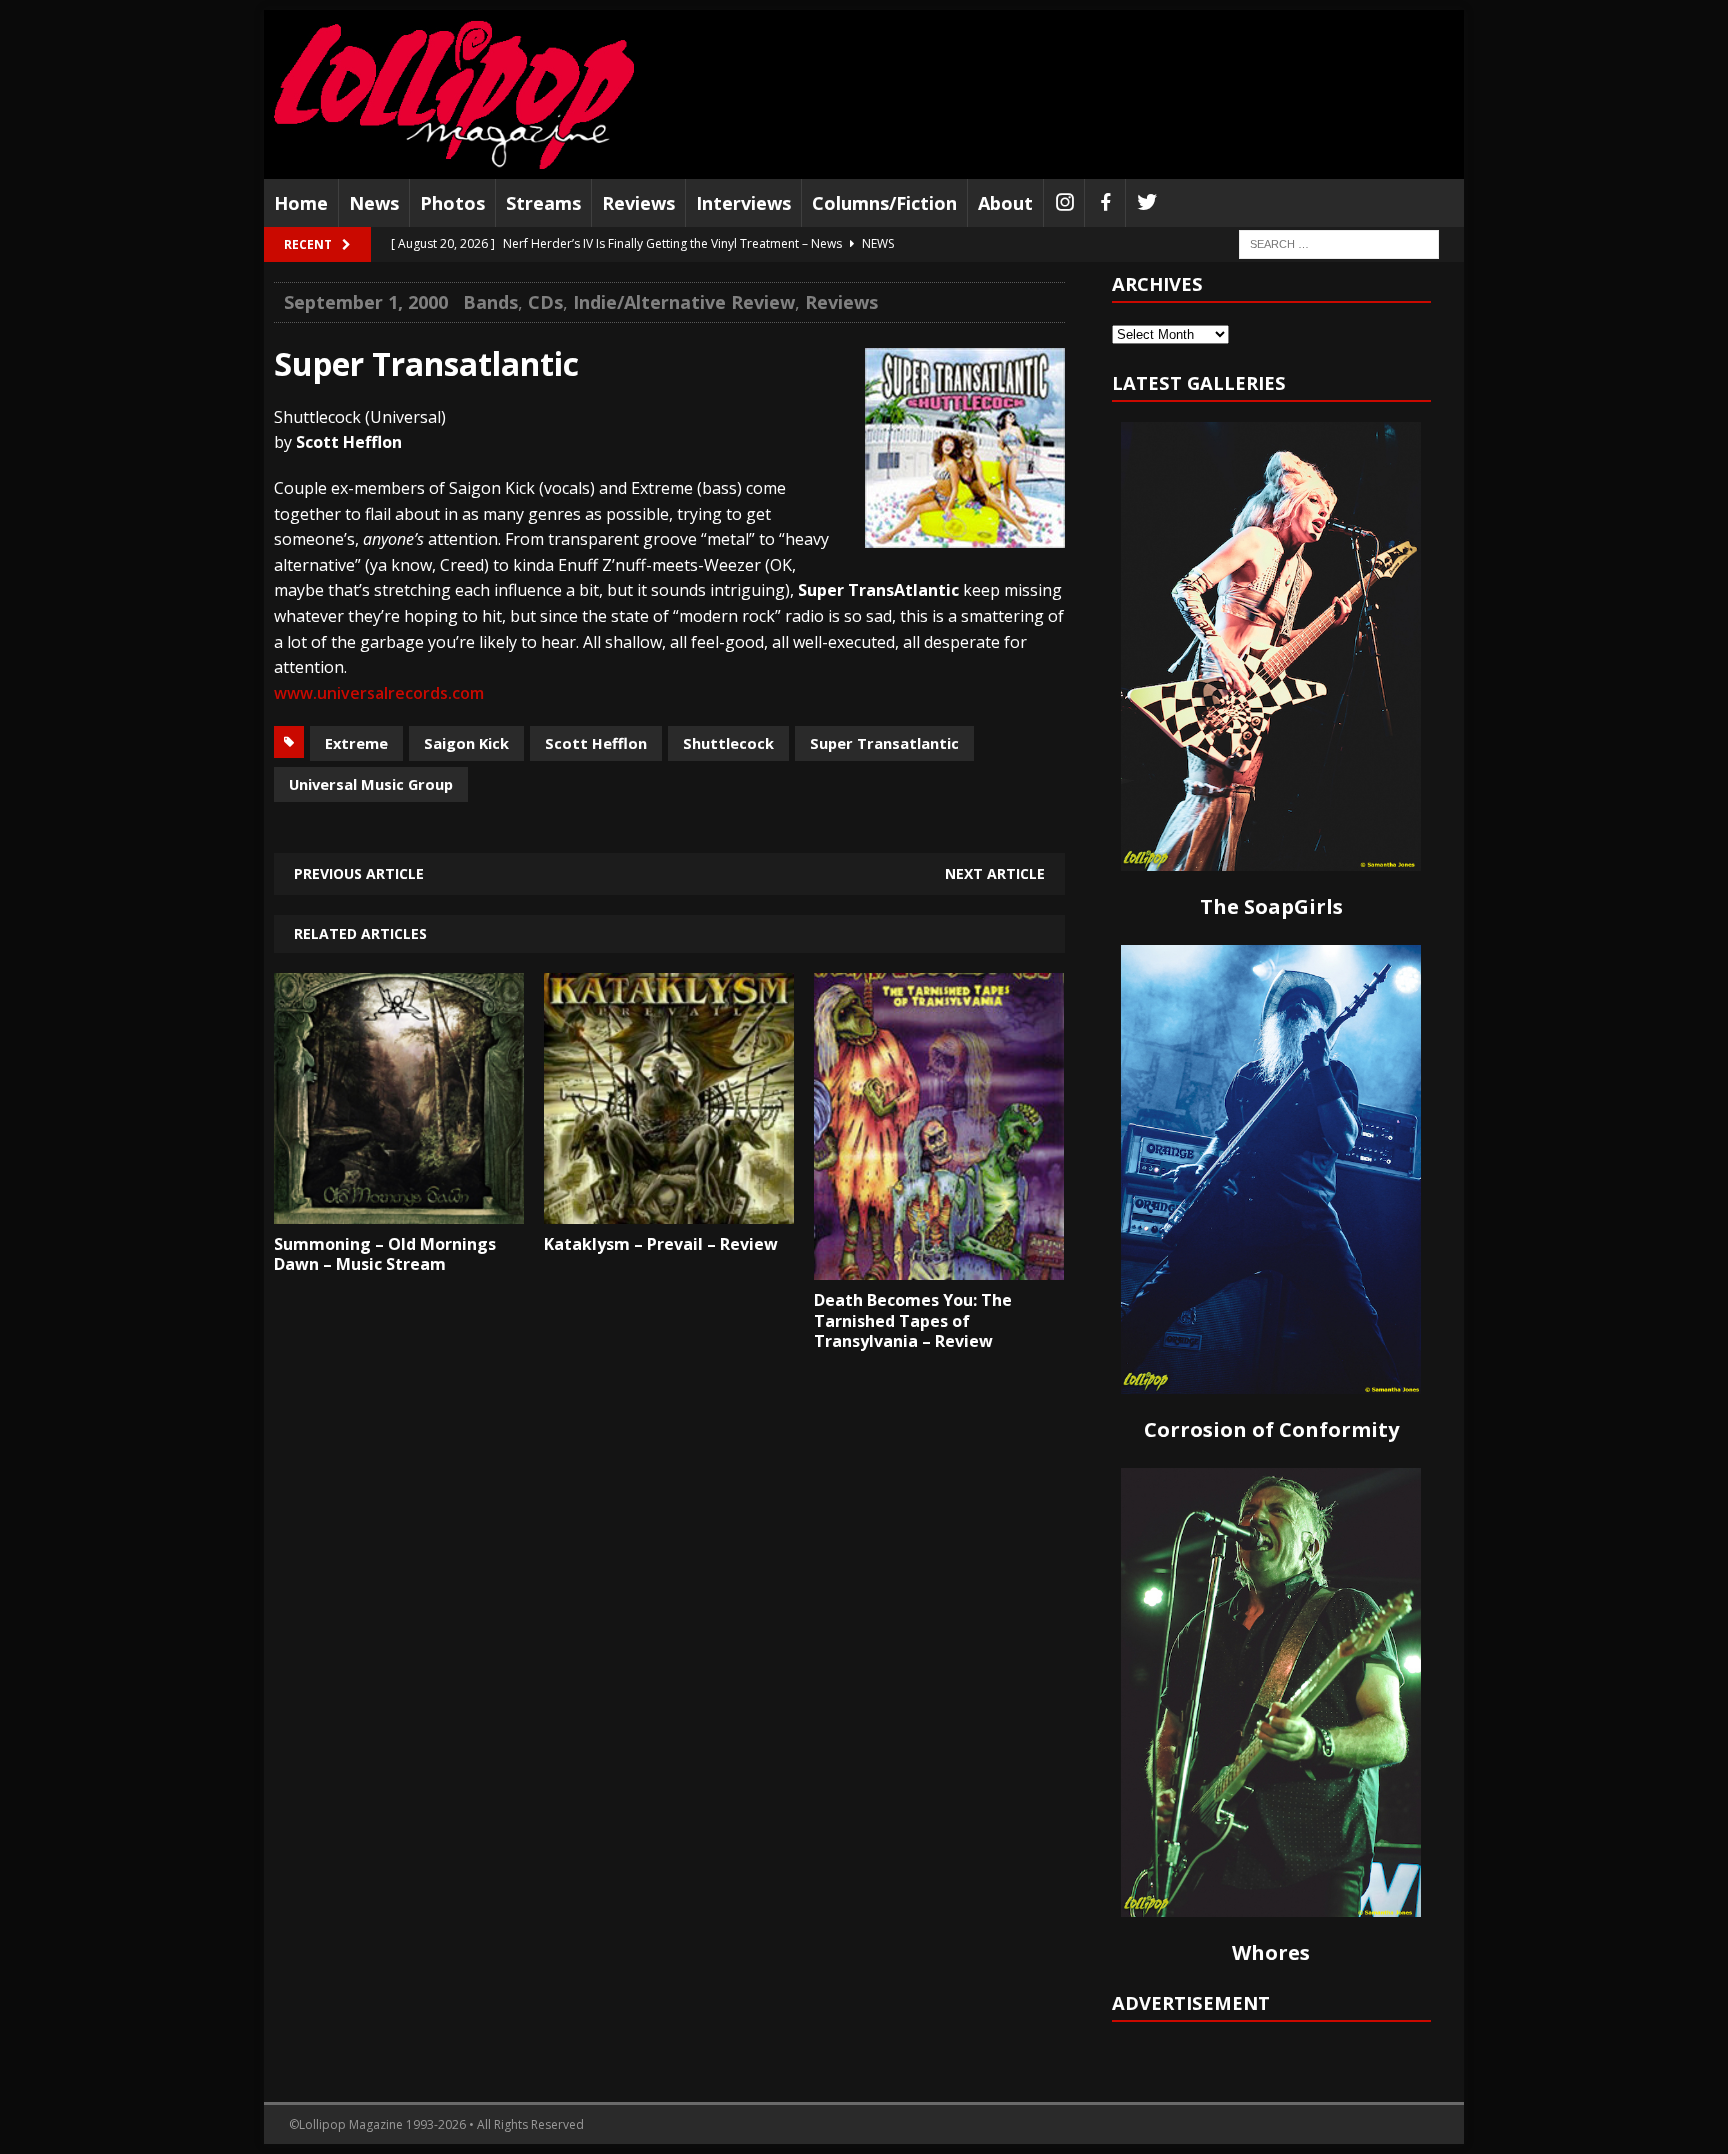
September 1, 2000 (366, 302)
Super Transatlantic (884, 743)
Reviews (638, 203)
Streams (543, 203)
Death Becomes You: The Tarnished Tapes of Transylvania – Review (913, 1321)
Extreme (356, 743)
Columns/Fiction (884, 203)
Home (301, 203)
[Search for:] (1339, 243)
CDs (545, 302)
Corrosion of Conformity (1271, 1429)
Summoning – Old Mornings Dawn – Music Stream (385, 1254)
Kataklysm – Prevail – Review (661, 1244)
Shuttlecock (728, 743)
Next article (995, 873)
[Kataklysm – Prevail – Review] (669, 1209)
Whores (1271, 1952)
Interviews (743, 203)
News (374, 203)
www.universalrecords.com (379, 693)
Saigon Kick (466, 743)
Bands (490, 302)
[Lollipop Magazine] (454, 94)
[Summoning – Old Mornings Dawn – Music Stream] (399, 1209)
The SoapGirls (1271, 906)
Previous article (359, 873)
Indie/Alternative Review (684, 302)
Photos (452, 203)
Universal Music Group (371, 784)
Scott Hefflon (596, 743)
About (1005, 203)
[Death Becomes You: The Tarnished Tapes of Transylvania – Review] (939, 1265)
